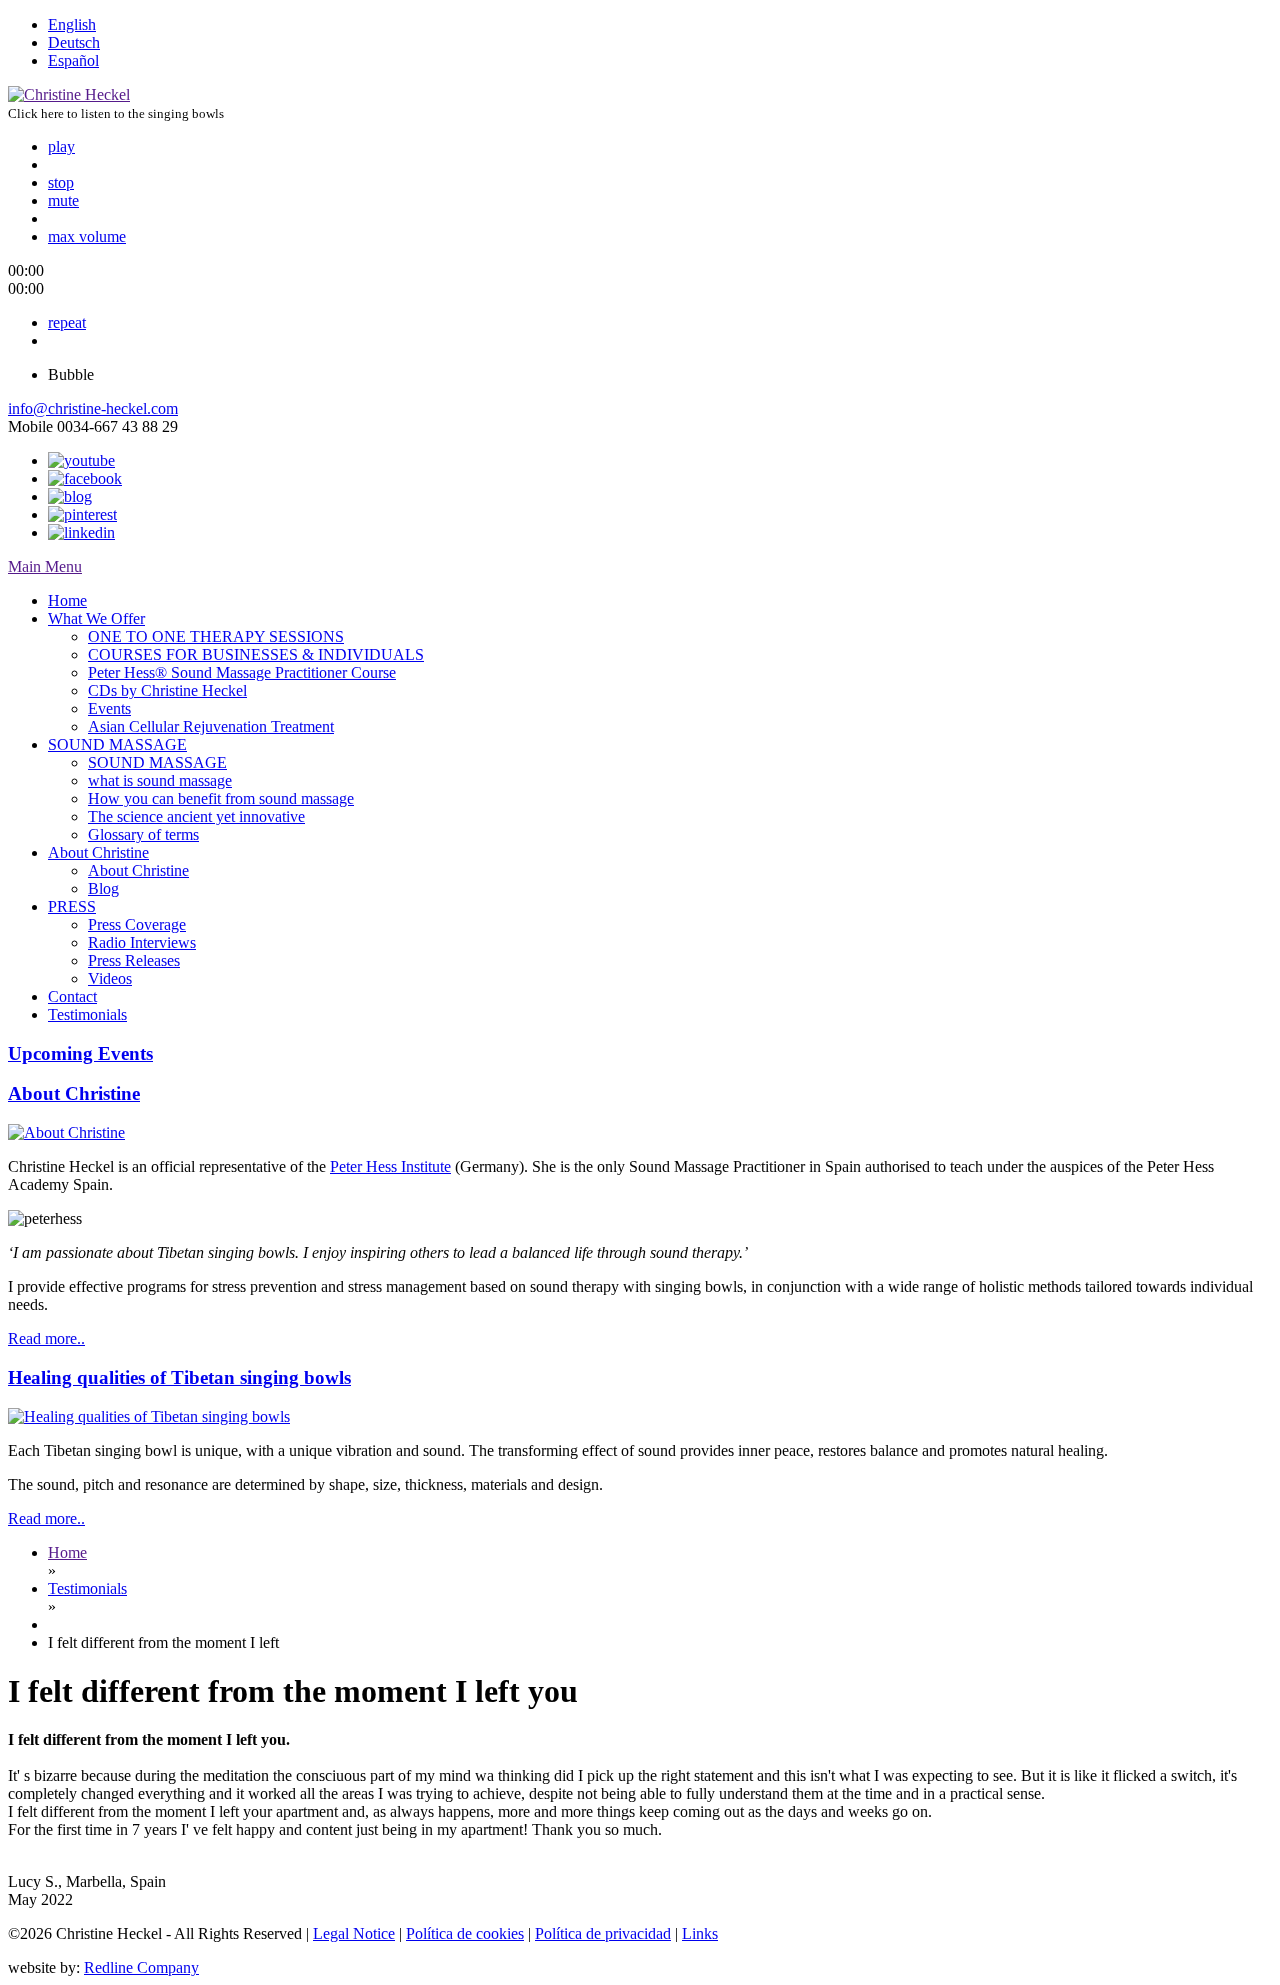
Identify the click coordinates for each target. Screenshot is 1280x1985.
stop (61, 182)
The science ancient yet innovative (196, 816)
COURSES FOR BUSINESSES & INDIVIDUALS (256, 654)
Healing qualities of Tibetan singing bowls (179, 1377)
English (72, 24)
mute (63, 200)
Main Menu (45, 566)
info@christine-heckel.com (93, 408)
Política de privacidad (603, 1933)
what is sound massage (160, 780)
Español (73, 60)
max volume (87, 236)
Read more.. (46, 1338)
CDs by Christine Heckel (167, 690)
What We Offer (96, 618)
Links (700, 1933)
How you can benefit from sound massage (221, 798)
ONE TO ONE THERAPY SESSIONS (216, 636)
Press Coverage (137, 924)
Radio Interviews (142, 942)
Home (67, 600)
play (61, 146)
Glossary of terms (143, 834)
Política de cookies (465, 1933)
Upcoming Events (80, 1053)
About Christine (98, 852)
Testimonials (87, 1014)
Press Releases (134, 960)
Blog (103, 888)
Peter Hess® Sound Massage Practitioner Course (242, 672)
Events (109, 708)
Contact (72, 996)
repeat (67, 322)
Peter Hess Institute (390, 1166)
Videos (110, 978)
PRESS (72, 906)
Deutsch (74, 42)
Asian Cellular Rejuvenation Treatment (211, 726)
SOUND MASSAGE (117, 744)
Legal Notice (354, 1933)
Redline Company (141, 1967)
